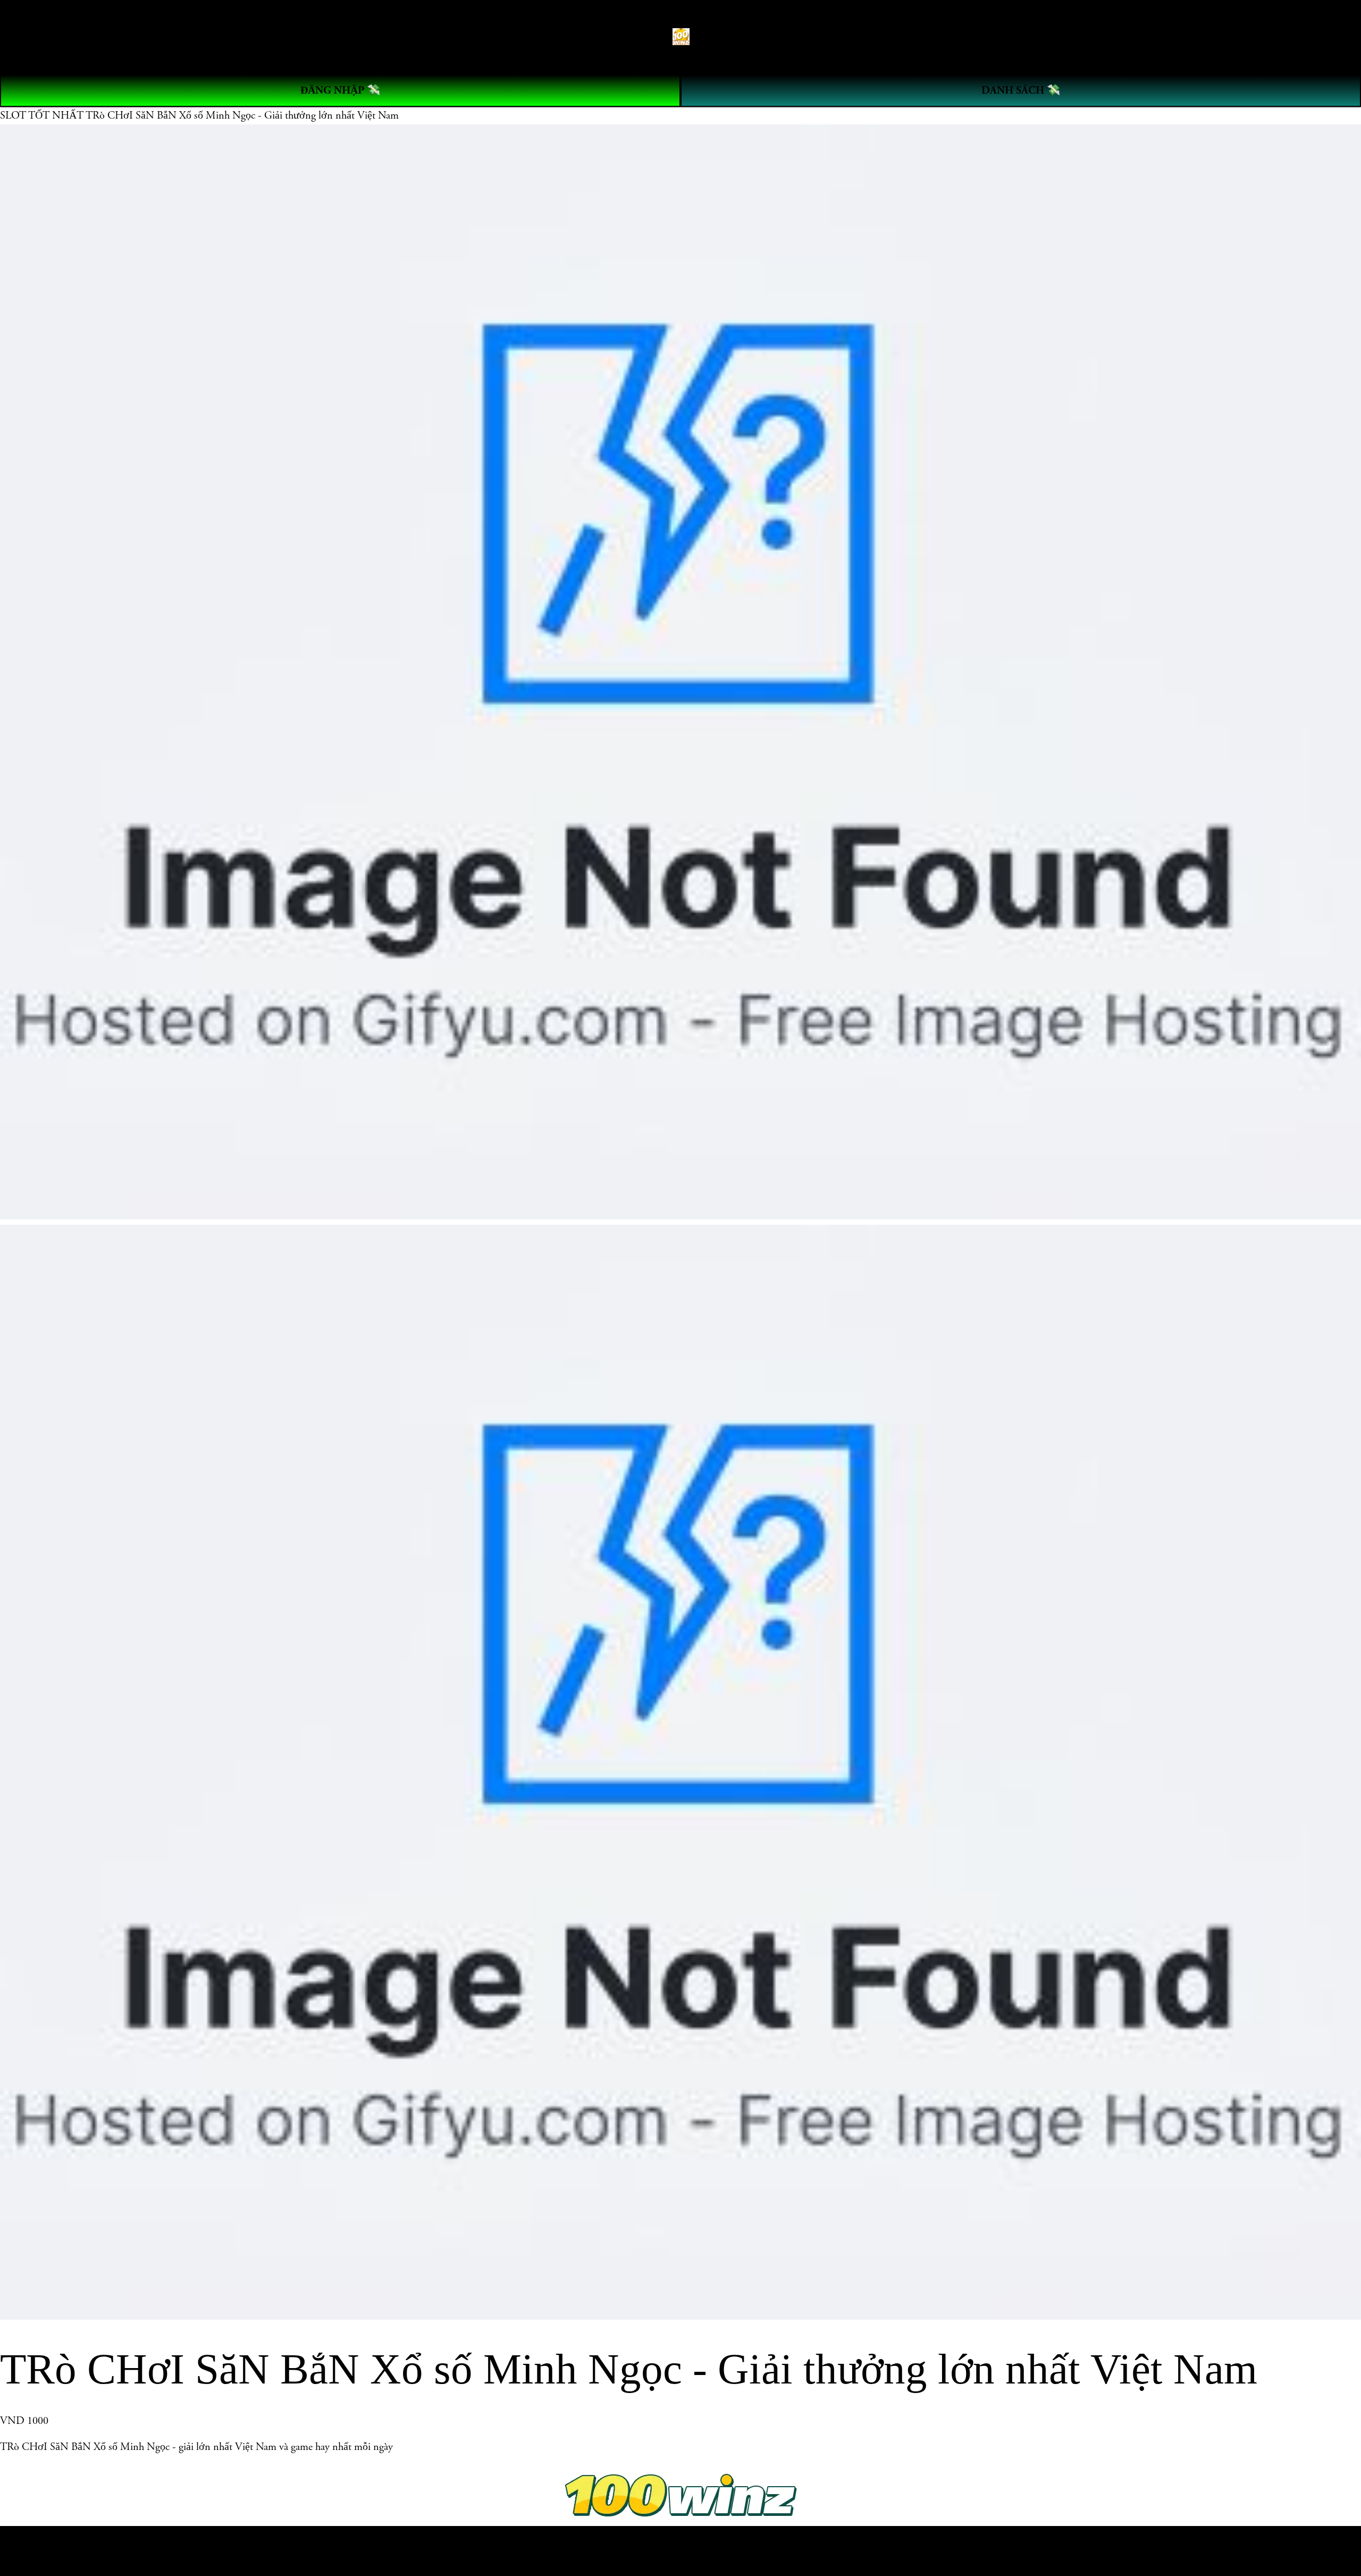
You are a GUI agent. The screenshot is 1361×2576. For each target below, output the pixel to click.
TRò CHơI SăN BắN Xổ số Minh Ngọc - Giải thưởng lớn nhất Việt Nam (242, 115)
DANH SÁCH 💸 (1021, 90)
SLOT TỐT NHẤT (43, 115)
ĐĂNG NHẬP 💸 (340, 90)
